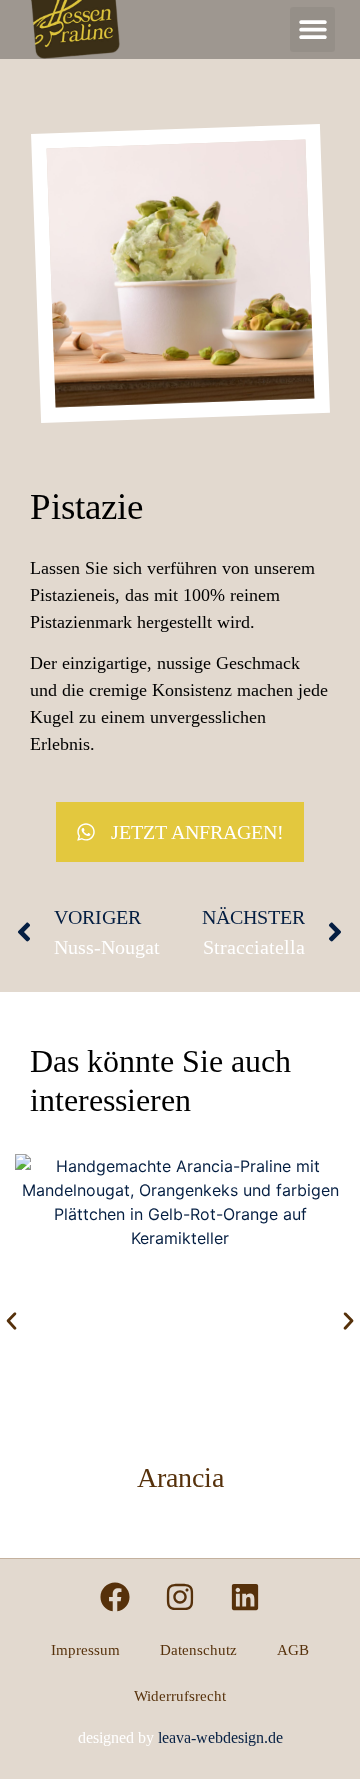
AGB (293, 1650)
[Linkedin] (245, 1597)
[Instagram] (180, 1597)
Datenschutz (198, 1650)
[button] (312, 29)
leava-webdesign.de (220, 1737)
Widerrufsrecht (180, 1696)
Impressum (85, 1650)
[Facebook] (115, 1597)
